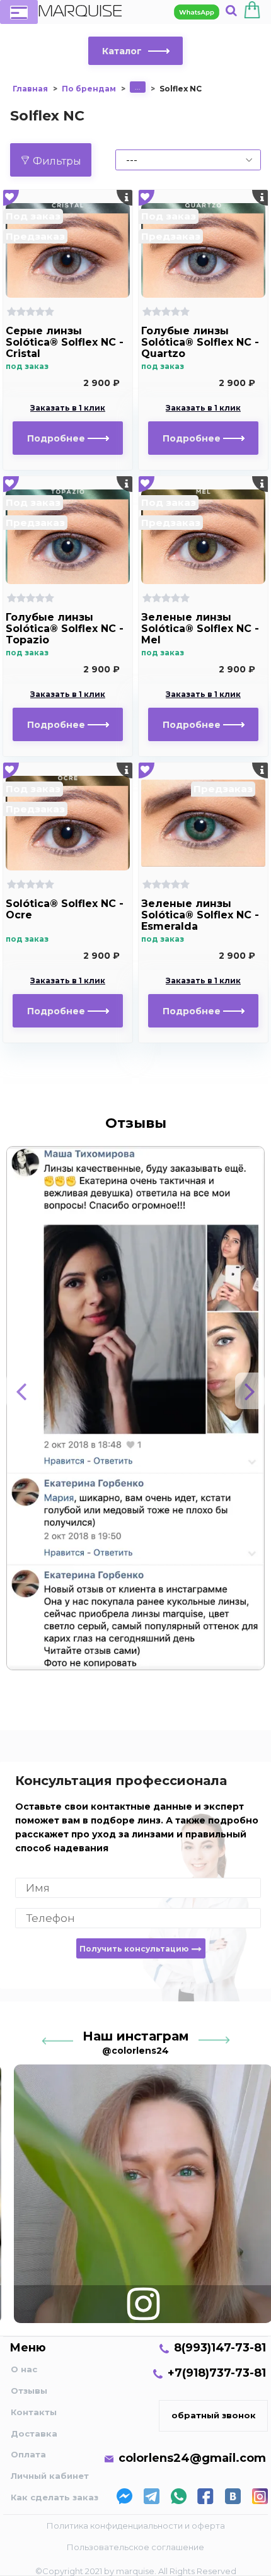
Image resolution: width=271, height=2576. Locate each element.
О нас (24, 2369)
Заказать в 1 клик (68, 408)
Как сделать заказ (55, 2497)
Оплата (28, 2454)
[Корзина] (252, 12)
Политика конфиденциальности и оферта (136, 2526)
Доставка (34, 2433)
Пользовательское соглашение (135, 2547)
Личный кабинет (50, 2476)
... (138, 87)
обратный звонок (214, 2415)
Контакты (34, 2412)
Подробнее (57, 438)
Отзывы (29, 2391)
